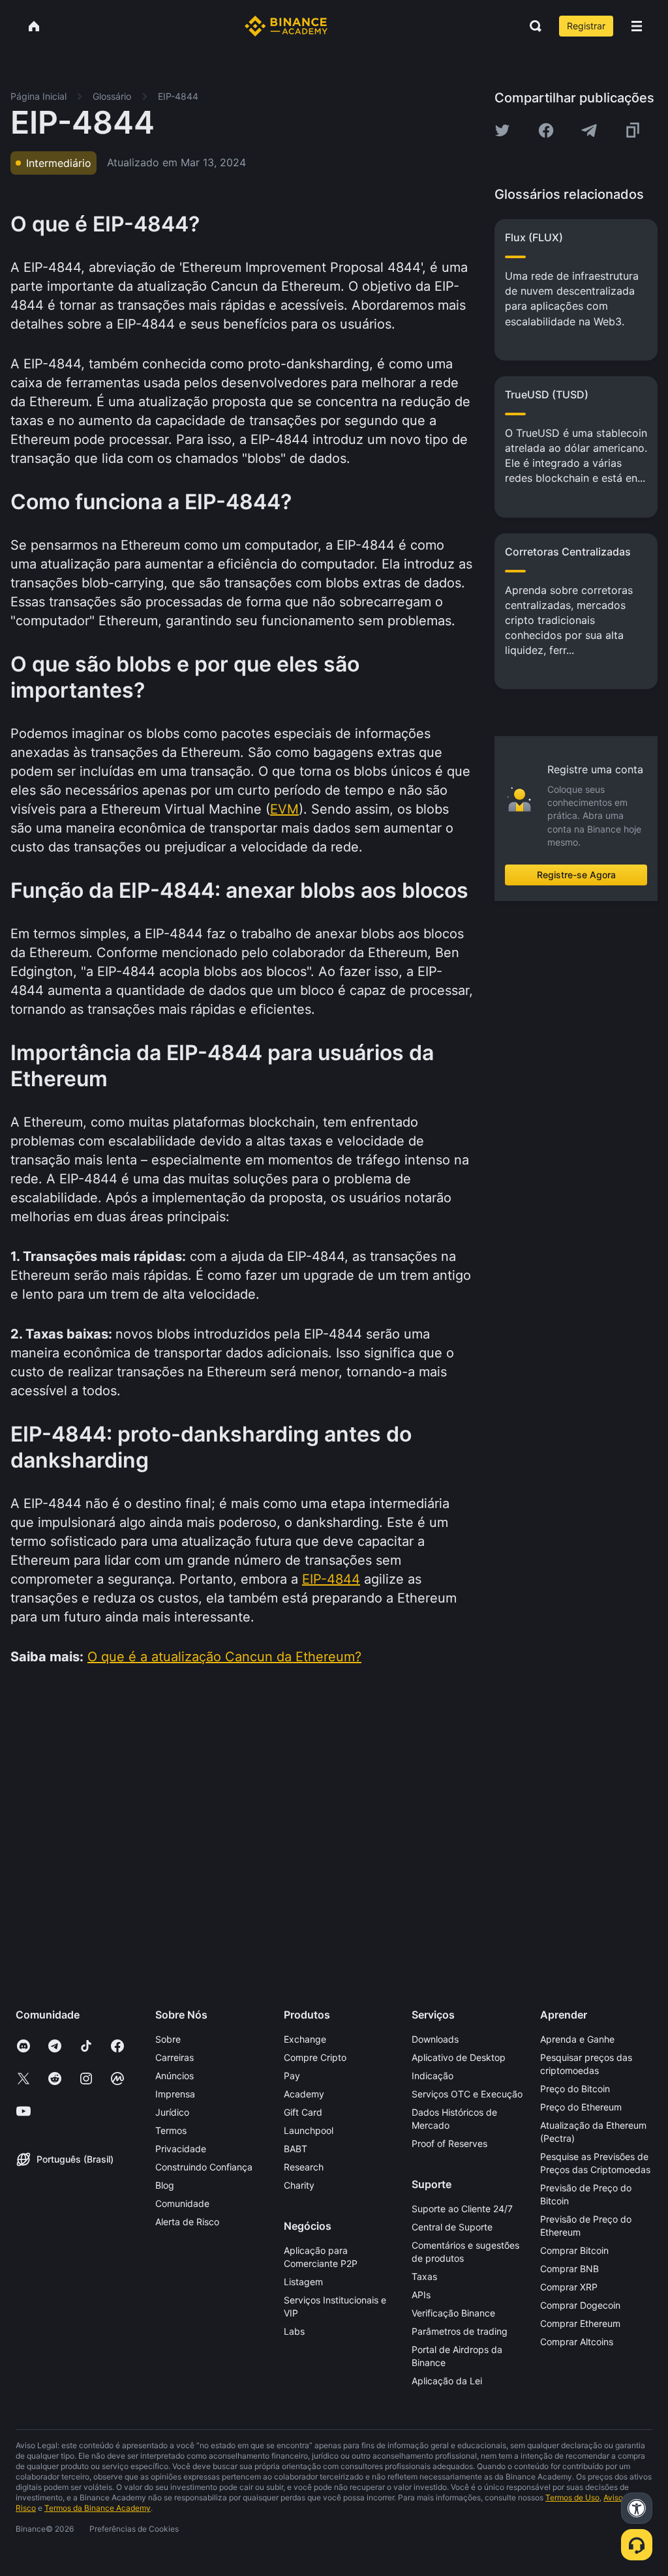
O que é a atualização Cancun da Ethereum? (224, 1657)
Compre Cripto (315, 2057)
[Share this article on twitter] (502, 130)
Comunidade (182, 2203)
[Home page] (286, 26)
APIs (421, 2295)
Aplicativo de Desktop (459, 2057)
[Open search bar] (532, 26)
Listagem (303, 2282)
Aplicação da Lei (447, 2381)
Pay (292, 2076)
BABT (296, 2149)
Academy (304, 2094)
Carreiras (175, 2057)
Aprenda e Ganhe (577, 2039)
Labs (294, 2331)
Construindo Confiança (204, 2167)
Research (304, 2167)
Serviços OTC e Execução (467, 2094)
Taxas (424, 2276)
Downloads (435, 2039)
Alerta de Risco (187, 2222)
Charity (299, 2185)
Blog (165, 2185)
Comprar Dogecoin (580, 2305)
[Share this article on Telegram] (589, 130)
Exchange (305, 2039)
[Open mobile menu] (637, 26)
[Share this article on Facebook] (546, 130)
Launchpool (309, 2130)
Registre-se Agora (576, 875)
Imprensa (175, 2094)
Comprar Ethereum (580, 2323)
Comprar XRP (569, 2287)
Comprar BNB (569, 2269)
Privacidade (181, 2149)
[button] (637, 26)
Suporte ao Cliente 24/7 (462, 2209)
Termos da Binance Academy (98, 2508)
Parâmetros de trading (460, 2331)
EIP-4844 (331, 1579)
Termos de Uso (572, 2497)
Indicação (433, 2076)
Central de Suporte (452, 2227)
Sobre (168, 2039)
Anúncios (175, 2076)
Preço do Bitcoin (575, 2089)
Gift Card (303, 2112)
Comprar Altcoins (577, 2342)
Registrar (586, 26)
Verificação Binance (453, 2313)
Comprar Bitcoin (574, 2250)
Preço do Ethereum (581, 2107)
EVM (284, 809)
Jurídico (172, 2112)
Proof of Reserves (449, 2143)
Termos (171, 2130)
